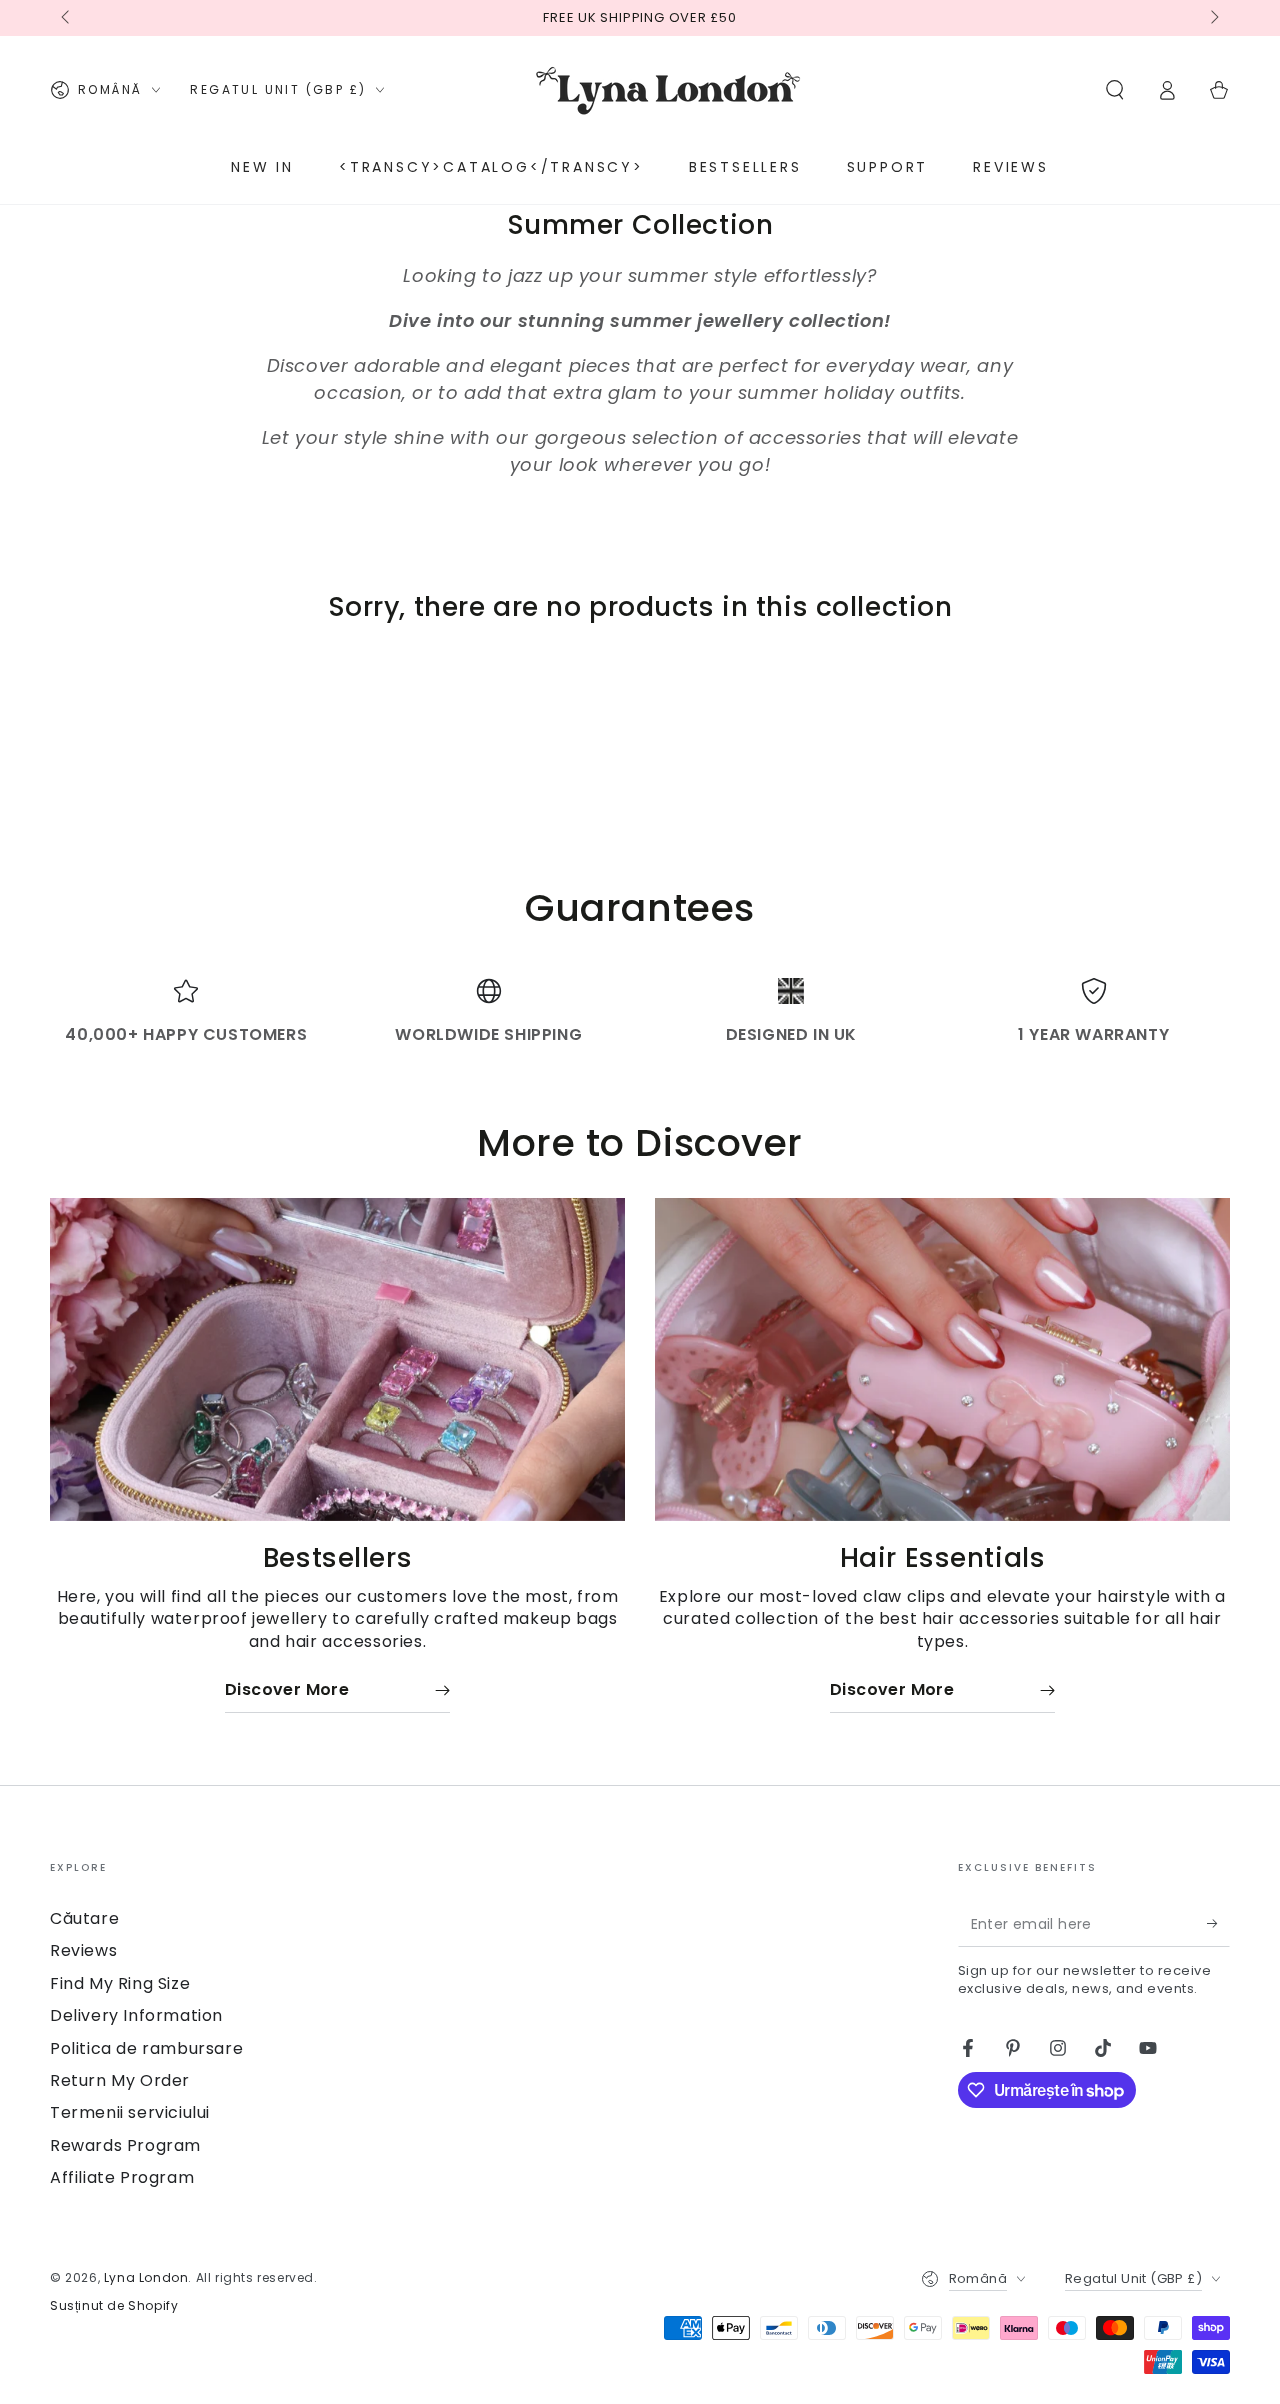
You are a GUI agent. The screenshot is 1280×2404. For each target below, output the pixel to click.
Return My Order (120, 2080)
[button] (1115, 90)
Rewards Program (125, 2145)
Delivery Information (136, 2015)
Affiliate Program (122, 2177)
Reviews (83, 1950)
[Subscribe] (1218, 1924)
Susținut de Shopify (114, 2306)
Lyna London (146, 2277)
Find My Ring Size (120, 1983)
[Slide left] (67, 18)
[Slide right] (1213, 18)
